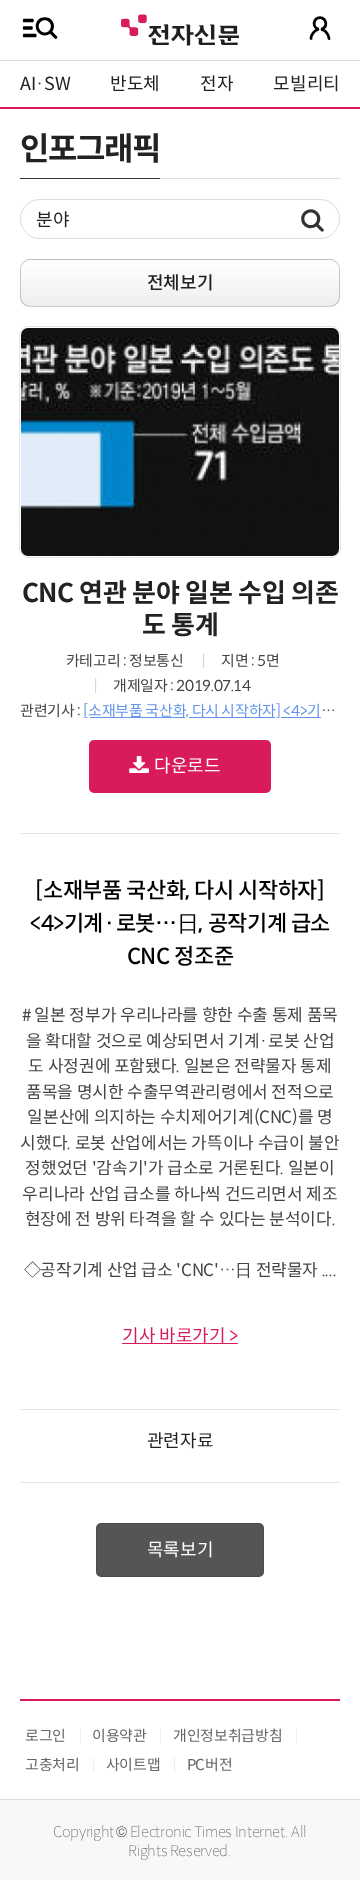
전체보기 (180, 283)
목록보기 (180, 1550)
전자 (216, 84)
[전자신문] (180, 27)
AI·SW (45, 84)
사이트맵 (133, 1764)
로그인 (45, 1735)
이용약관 (119, 1735)
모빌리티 (306, 84)
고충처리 (52, 1764)
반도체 (135, 84)
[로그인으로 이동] (320, 28)
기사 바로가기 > (180, 1336)
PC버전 (210, 1764)
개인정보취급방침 (227, 1735)
